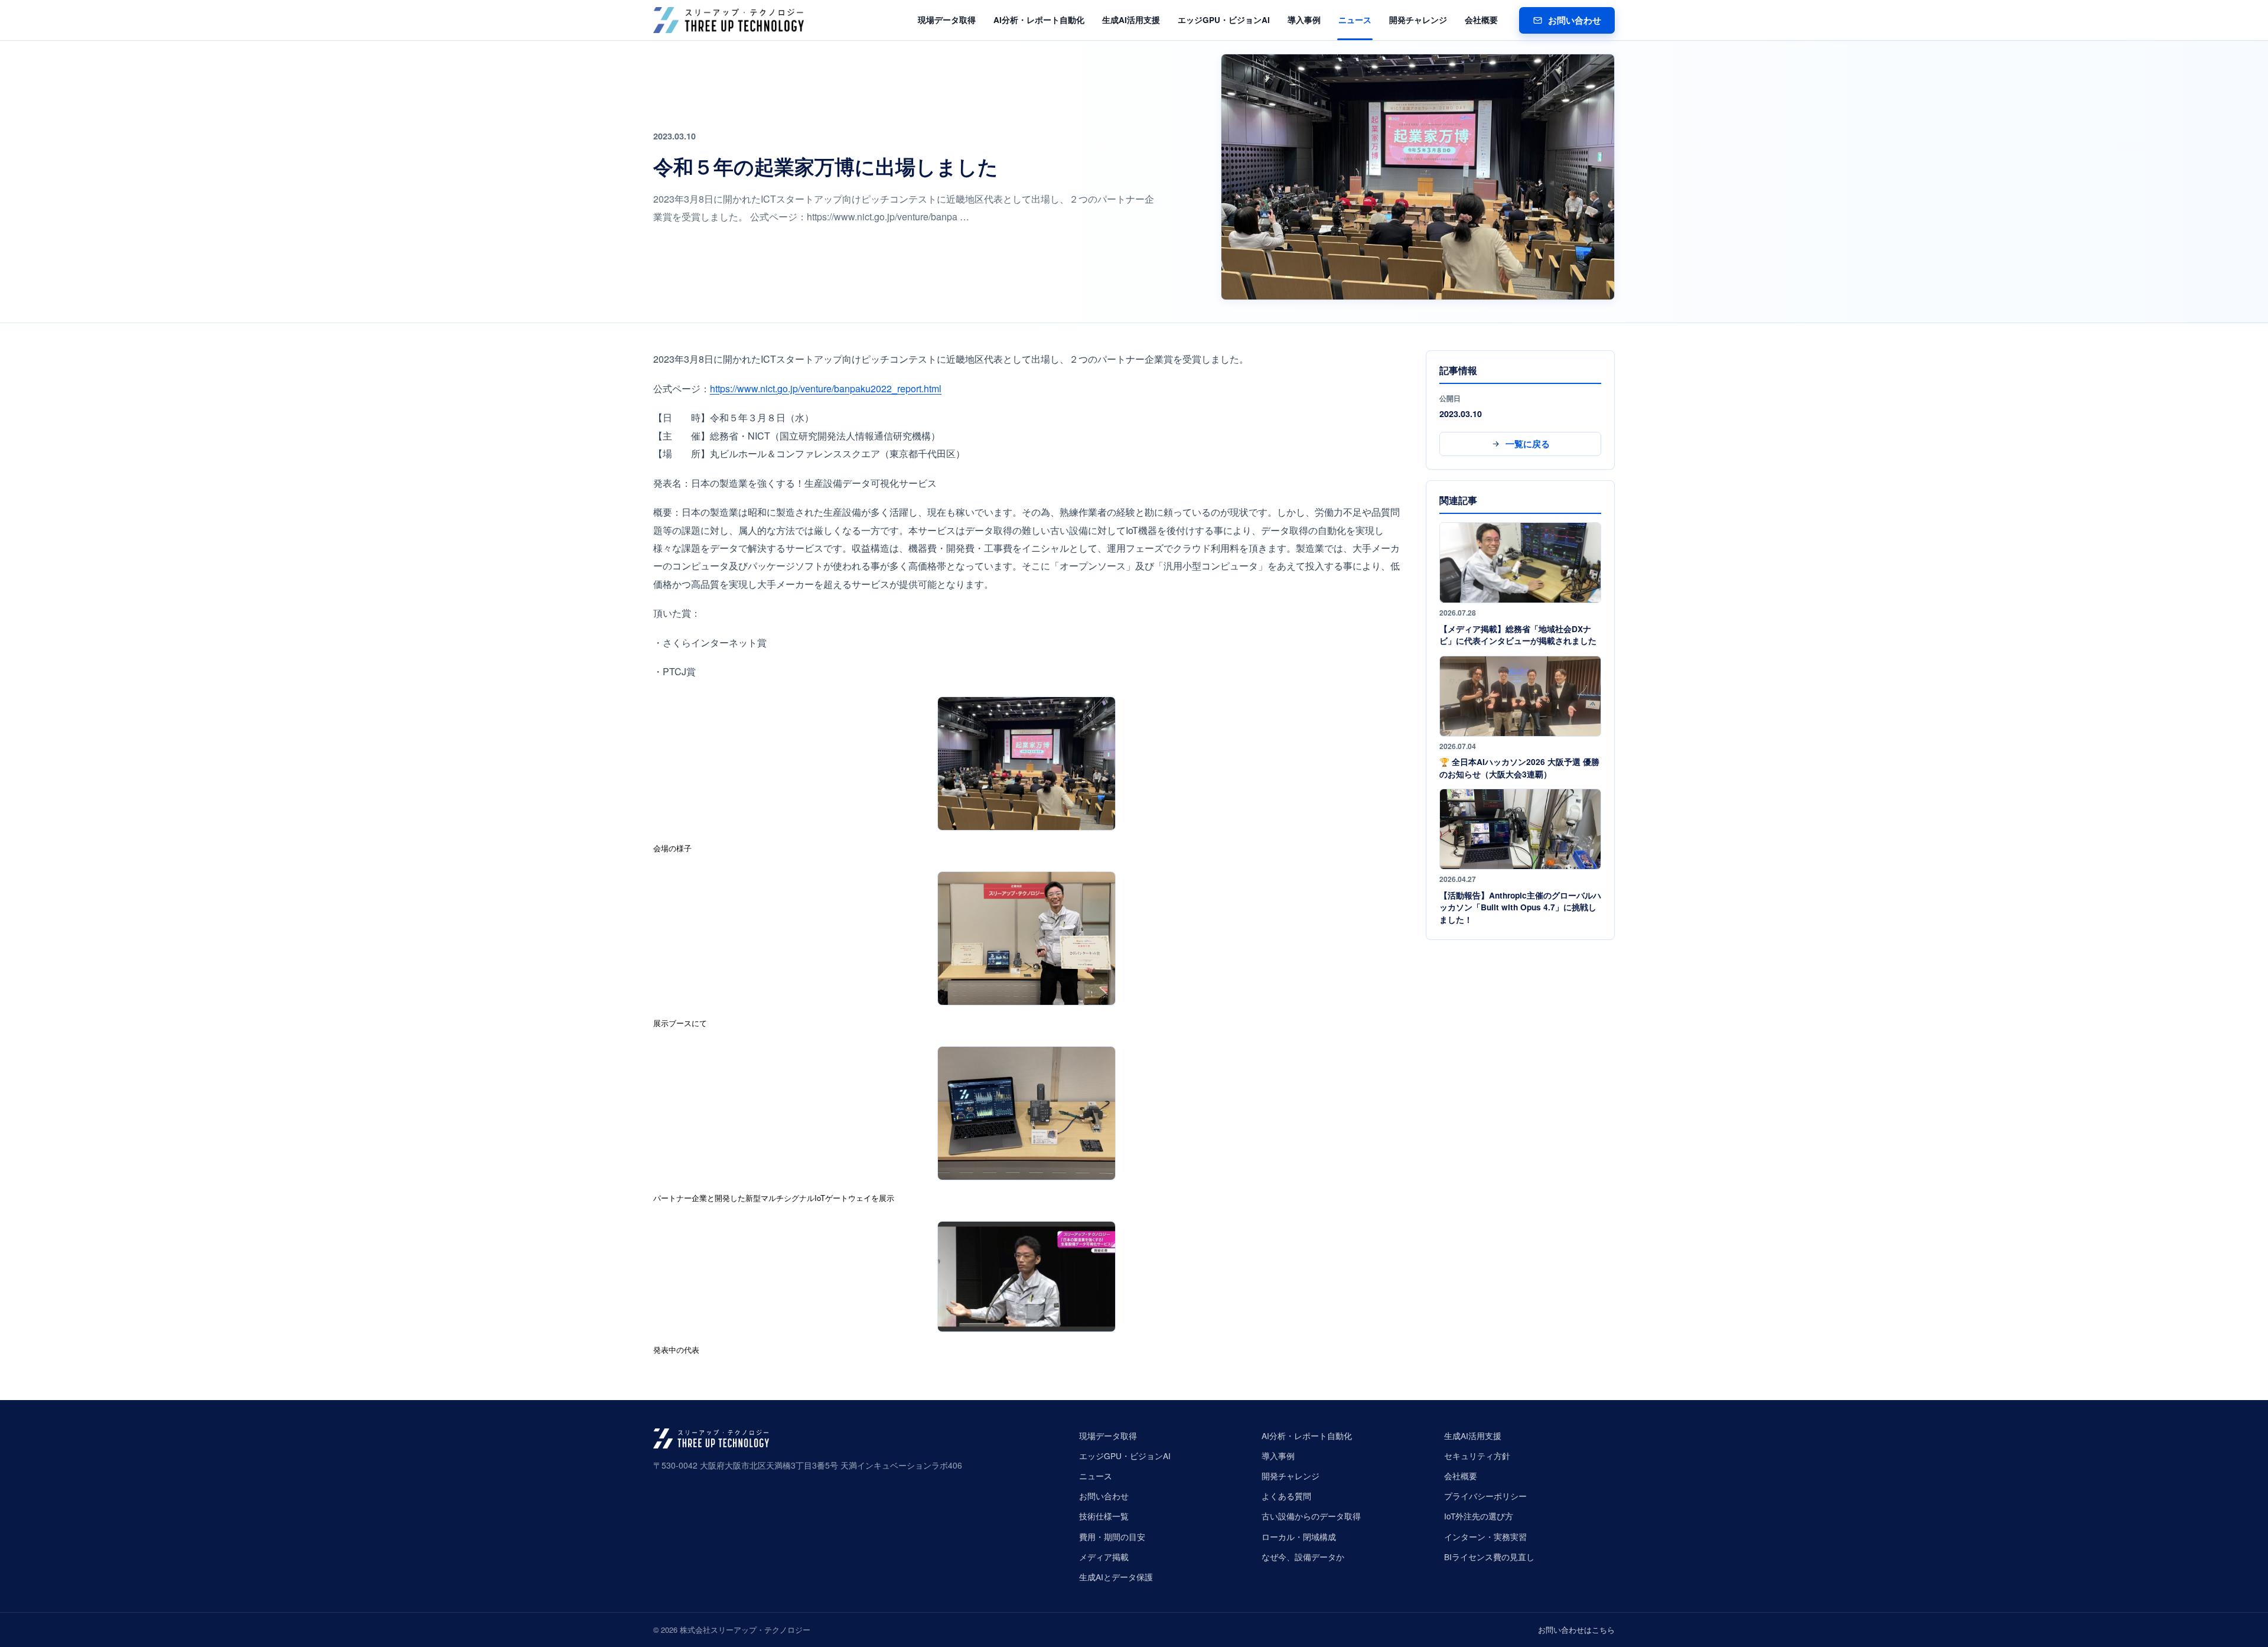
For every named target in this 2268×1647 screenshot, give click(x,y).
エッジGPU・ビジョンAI (1224, 20)
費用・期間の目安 (1112, 1537)
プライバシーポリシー (1485, 1496)
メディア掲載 (1104, 1557)
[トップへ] (729, 20)
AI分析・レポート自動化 (1039, 20)
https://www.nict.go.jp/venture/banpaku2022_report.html (826, 388)
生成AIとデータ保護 (1116, 1577)
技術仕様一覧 (1104, 1516)
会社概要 (1481, 20)
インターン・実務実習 (1485, 1537)
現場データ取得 (947, 20)
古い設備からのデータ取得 (1311, 1516)
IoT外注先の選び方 (1479, 1516)
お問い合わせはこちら (1576, 1630)
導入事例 (1304, 20)
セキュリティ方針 (1477, 1456)
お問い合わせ (1575, 20)
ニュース (1355, 20)
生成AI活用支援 (1131, 20)
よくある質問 (1286, 1496)
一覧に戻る (1528, 444)
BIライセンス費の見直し (1489, 1557)
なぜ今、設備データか (1303, 1557)
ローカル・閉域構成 (1299, 1537)
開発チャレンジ (1418, 20)
